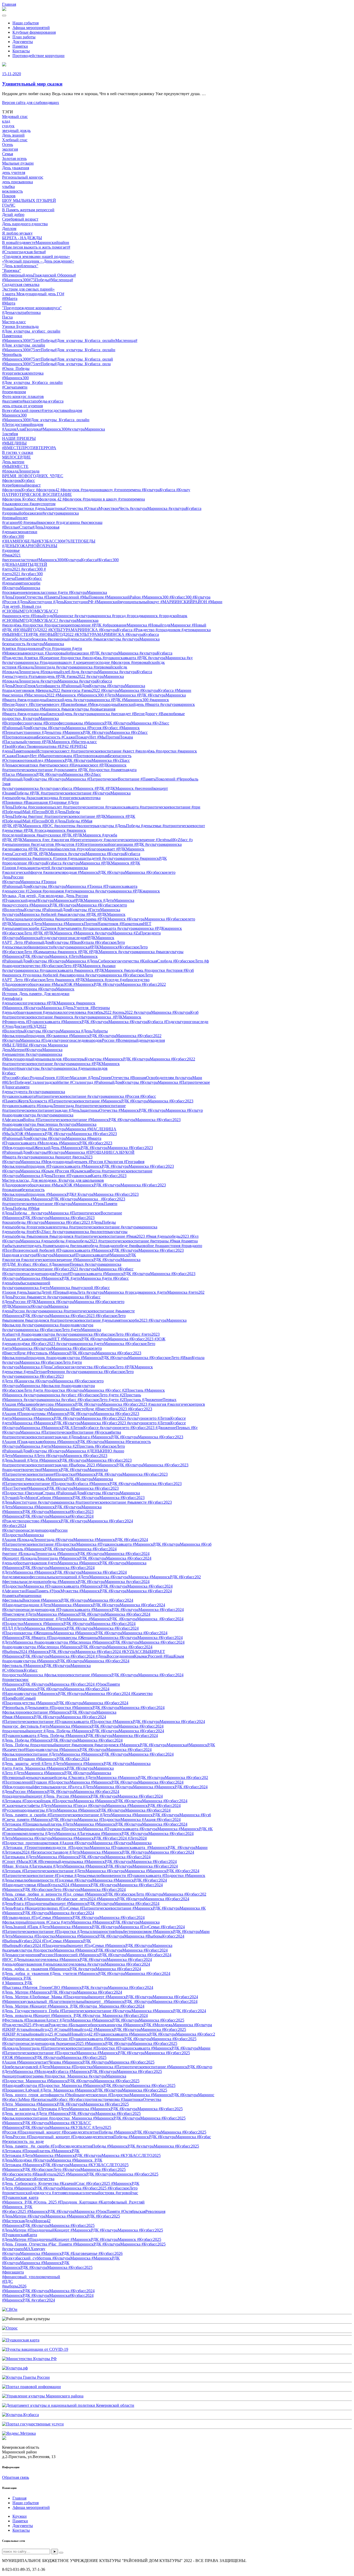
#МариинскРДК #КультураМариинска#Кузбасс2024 (48, 1516)
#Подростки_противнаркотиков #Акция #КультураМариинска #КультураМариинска (77, 1843)
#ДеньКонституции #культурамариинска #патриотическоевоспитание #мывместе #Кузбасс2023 (87, 1502)
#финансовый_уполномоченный (31, 2277)
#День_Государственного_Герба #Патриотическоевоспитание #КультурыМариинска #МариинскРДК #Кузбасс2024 (104, 2011)
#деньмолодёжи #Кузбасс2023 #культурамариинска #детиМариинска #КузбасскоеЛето (79, 1344)
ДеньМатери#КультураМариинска (32, 1050)
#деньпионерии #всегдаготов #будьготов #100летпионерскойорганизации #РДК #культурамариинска (92, 844)
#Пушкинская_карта (20, 2197)
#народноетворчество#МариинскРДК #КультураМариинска (55, 1470)
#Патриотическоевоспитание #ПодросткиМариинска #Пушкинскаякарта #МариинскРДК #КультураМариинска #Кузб (107, 1544)
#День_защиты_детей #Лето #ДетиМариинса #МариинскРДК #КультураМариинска (76, 1764)
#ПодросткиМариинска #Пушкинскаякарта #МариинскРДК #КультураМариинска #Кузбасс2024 (87, 1586)
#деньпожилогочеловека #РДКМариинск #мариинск (49, 1003)
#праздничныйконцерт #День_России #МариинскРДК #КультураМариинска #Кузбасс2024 (82, 1796)
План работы (24, 37)
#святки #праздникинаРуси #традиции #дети (42, 648)
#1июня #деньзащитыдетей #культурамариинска (45, 868)
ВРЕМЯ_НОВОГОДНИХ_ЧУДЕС (33, 476)
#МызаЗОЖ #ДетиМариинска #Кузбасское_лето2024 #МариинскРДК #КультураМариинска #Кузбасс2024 (96, 1899)
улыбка (8, 186)
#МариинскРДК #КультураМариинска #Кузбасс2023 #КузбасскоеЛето (64, 1316)
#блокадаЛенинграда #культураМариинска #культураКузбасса (57, 681)
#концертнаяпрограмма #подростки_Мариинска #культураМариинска (64, 2076)
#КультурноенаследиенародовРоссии (35, 1530)
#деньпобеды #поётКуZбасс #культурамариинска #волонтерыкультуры (65, 1232)
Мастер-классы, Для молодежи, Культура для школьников (53, 1180)
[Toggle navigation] (4, 16)
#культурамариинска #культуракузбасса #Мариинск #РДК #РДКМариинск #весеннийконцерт (85, 788)
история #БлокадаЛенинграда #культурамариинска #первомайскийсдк (65, 667)
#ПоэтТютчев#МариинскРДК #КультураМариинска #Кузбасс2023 (60, 1488)
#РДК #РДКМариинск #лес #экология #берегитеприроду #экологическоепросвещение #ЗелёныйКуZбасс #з (97, 840)
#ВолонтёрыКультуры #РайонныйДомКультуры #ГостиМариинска (61, 910)
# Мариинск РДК (17, 1983)
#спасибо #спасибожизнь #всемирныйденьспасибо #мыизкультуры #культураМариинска (81, 639)
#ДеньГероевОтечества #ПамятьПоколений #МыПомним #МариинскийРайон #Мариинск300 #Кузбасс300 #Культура (106, 597)
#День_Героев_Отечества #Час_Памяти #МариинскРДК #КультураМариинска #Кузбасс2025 (84, 2244)
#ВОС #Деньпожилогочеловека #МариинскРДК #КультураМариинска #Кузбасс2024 (77, 1959)
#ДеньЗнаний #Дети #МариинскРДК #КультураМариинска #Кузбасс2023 (67, 1460)
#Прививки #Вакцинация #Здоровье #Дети (40, 802)
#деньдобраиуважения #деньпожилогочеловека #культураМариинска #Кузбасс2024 (76, 1964)
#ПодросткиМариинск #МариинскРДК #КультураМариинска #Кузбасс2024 (69, 1624)
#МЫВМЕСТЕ (15, 466)
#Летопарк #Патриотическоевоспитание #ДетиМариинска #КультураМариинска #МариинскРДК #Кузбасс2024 (101, 1871)
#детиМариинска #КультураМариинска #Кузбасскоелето (52, 1348)
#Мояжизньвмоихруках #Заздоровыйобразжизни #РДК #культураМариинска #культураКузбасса (87, 653)
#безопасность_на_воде (23, 2141)
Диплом (9, 228)
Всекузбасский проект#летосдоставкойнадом (42, 410)
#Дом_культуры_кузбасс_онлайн (31, 331)
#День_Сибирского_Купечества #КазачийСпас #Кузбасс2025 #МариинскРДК (71, 2183)
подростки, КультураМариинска (30, 718)
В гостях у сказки (18, 452)
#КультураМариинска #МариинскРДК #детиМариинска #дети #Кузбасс (65, 1278)
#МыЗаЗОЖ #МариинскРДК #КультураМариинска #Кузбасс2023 (59, 1134)
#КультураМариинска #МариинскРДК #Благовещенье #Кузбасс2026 (62, 2253)
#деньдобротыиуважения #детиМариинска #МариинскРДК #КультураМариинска (74, 1563)
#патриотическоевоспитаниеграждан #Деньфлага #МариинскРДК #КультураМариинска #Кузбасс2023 (93, 1437)
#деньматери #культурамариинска (32, 1054)
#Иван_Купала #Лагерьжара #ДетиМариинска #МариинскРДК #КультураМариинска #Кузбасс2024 (90, 1866)
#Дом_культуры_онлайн (24, 345)
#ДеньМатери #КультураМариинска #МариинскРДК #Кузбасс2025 (61, 2216)
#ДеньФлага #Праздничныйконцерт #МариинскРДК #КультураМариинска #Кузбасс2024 (81, 1903)
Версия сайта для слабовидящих (31, 103)
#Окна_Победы (16, 368)
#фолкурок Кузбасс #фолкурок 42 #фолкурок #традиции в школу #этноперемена (73, 499)
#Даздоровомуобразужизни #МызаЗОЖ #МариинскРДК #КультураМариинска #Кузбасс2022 (84, 984)
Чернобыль (12, 354)
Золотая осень (14, 159)
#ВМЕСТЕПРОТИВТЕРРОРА (29, 448)
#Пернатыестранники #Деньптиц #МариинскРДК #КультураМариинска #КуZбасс (75, 732)
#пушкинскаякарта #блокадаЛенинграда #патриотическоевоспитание (64, 1106)
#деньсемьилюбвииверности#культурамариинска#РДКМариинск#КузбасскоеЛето (75, 947)
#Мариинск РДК (17, 1978)
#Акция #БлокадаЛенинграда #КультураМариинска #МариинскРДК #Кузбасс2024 (75, 1540)
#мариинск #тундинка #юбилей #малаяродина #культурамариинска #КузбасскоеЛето (77, 975)
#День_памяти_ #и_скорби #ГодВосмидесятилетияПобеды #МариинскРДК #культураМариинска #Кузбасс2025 (101, 2146)
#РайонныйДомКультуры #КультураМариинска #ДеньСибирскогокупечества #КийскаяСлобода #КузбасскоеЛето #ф (105, 961)
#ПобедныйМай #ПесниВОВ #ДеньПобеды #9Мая (47, 821)
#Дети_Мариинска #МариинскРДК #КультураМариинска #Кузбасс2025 (65, 2104)
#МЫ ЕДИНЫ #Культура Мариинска (35, 1045)
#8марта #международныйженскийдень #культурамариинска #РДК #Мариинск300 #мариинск (86, 700)
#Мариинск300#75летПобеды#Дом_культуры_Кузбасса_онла (56, 364)
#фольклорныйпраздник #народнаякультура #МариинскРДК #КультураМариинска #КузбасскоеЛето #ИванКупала (103, 1358)
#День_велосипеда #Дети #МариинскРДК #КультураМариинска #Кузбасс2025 (71, 2113)
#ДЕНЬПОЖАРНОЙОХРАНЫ (30, 546)
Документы (23, 42)
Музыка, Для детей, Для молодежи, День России (45, 896)
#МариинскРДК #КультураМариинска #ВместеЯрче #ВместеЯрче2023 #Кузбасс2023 (77, 1409)
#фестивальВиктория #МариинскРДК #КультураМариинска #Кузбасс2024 (68, 1600)
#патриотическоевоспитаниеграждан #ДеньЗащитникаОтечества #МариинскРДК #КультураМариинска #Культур (102, 1110)
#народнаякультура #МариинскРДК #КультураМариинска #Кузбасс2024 (66, 1661)
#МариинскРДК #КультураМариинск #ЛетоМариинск (50, 956)
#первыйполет (15, 518)
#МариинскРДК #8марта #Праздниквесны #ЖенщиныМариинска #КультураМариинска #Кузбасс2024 (92, 1638)
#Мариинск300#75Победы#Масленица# (38, 280)
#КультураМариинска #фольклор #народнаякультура (48, 1386)
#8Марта (10, 298)
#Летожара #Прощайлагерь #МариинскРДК (41, 2151)
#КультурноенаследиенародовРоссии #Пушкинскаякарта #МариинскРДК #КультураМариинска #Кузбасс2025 (99, 2039)
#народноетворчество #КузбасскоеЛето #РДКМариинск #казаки (59, 966)
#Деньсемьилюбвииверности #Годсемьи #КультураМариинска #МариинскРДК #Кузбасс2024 (84, 1880)
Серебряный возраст (20, 219)
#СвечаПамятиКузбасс (22, 578)
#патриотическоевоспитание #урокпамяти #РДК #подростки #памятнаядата (69, 770)
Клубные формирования (34, 32)
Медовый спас (15, 117)
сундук (8, 126)
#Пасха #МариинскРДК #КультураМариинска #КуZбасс (52, 774)
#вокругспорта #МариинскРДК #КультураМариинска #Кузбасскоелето (65, 905)
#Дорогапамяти (16, 1087)
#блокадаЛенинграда (21, 471)
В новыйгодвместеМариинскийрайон (36, 242)
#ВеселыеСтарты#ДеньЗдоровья (31, 527)
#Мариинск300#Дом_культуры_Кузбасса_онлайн (46, 420)
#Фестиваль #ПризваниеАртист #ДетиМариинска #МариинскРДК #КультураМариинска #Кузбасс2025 (93, 2020)
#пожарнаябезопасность (23, 1190)
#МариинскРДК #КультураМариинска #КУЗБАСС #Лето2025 (57, 2127)
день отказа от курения (22, 406)
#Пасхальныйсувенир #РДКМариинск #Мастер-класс (49, 742)
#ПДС (8, 2281)
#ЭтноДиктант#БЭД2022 (24, 1026)
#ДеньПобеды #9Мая (21, 1208)
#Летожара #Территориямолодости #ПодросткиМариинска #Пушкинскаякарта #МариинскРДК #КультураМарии (105, 1847)
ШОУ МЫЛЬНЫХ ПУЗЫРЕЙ (29, 200)
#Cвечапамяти (15, 387)
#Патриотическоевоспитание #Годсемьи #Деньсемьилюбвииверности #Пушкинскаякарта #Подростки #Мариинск (104, 1875)
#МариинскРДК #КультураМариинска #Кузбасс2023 (48, 1218)
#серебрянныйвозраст (21, 485)
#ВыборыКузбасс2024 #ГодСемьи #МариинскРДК (47, 1941)
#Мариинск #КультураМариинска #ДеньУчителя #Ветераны (56, 1008)
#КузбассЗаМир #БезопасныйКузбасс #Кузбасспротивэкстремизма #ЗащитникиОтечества (82, 2099)
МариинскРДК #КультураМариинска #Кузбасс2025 (47, 2267)
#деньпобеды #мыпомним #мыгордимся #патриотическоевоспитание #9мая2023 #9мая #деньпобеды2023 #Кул (100, 1236)
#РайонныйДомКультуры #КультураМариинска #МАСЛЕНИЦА (59, 1129)
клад (6, 121)
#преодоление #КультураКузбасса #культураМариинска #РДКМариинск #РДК (71, 863)
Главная (9, 4)
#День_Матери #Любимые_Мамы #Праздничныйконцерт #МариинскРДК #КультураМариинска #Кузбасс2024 (100, 1997)
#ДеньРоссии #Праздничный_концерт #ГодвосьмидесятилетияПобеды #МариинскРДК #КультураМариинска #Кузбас (107, 2137)
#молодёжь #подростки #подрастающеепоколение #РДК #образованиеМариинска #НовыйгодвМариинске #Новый (104, 625)
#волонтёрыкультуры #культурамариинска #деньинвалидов (55, 1068)
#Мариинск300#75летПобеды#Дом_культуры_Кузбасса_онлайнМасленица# (70, 340)
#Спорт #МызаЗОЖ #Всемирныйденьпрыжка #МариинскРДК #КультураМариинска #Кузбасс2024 (89, 1861)
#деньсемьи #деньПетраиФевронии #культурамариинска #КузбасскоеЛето (68, 1372)
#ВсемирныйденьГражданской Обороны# (39, 275)
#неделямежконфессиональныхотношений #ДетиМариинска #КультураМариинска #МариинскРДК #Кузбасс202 (101, 1577)
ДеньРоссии (13, 877)
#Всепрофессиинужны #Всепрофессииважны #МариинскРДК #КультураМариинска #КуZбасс (86, 723)
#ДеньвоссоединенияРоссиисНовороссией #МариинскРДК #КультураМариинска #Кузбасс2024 (87, 1955)
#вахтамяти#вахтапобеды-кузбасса (33, 401)
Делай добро (13, 214)
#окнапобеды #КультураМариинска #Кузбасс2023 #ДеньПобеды (59, 1222)
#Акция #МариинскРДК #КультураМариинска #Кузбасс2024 (56, 1689)
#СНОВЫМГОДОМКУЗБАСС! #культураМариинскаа (50, 620)
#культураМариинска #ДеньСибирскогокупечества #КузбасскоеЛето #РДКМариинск (77, 1367)
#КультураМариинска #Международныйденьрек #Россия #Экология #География (73, 1162)
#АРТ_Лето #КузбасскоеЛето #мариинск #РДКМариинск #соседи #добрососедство (76, 980)
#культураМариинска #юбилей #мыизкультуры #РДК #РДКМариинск (64, 914)
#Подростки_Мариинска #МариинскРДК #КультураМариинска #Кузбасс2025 (71, 2081)
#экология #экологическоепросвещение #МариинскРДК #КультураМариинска (71, 1260)
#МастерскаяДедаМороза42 (26, 2221)
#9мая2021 (11, 555)
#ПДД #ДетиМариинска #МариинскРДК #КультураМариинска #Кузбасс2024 (70, 1628)
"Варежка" (12, 270)
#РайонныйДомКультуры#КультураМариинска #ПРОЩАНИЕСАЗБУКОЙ (68, 1152)
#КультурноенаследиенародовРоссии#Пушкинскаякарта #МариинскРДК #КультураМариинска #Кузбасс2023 (99, 1274)
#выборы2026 (14, 2286)
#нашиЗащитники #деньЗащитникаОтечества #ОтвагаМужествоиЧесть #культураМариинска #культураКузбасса (102, 508)
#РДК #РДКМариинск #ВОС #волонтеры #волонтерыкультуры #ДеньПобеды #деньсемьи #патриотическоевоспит (104, 826)
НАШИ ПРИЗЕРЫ (19, 438)
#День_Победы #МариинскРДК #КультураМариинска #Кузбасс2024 (62, 1740)
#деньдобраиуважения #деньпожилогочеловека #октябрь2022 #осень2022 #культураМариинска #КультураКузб (100, 1012)
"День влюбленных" (20, 266)
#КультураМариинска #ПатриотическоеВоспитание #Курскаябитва (62, 1432)
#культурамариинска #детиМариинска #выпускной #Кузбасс (56, 1288)
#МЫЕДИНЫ (14, 443)
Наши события (26, 23)
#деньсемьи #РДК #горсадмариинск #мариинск (44, 830)
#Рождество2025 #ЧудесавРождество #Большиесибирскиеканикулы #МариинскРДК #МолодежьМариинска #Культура (107, 2025)
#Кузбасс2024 (14, 1526)
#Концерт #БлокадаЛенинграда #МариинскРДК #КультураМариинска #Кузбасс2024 (77, 1558)
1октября (10, 434)
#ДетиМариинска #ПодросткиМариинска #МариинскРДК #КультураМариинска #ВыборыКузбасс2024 (93, 1936)
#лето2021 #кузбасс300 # (24, 569)
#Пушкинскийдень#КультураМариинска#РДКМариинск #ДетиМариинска (68, 900)
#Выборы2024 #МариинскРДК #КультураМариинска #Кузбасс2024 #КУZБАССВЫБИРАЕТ (84, 1652)
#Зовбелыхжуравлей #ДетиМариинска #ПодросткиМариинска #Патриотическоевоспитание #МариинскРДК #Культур (107, 2067)
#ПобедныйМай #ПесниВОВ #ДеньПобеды (41, 812)
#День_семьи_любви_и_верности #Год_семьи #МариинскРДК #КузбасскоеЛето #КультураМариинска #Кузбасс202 (104, 1894)
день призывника (17, 182)
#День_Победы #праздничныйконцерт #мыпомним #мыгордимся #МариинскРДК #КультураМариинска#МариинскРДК (109, 1745)
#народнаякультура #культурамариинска (38, 1115)
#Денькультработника (21, 312)
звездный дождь (16, 131)
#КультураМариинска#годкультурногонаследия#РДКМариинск (58, 938)
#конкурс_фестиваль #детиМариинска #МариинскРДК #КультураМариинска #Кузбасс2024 (83, 1726)
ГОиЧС (9, 205)
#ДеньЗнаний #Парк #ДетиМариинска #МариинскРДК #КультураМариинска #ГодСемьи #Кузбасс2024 (93, 1927)
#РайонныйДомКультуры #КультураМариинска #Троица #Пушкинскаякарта (70, 886)
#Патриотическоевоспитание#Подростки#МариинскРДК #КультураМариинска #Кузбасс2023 (85, 1474)
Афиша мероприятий (31, 28)
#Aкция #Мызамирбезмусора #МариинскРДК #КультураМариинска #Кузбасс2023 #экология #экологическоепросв (104, 1404)
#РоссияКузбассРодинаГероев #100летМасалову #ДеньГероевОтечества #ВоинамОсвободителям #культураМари (102, 1078)
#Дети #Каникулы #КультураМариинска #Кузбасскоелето (53, 1381)
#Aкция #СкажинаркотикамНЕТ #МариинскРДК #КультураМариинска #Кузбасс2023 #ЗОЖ (84, 1339)
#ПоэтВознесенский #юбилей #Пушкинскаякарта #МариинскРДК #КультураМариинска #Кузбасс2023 (93, 1250)
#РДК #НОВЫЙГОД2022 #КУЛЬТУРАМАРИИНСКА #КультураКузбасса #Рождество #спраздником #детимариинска (106, 630)
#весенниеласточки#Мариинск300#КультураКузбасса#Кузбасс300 (60, 560)
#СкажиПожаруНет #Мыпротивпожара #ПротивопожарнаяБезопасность (67, 756)
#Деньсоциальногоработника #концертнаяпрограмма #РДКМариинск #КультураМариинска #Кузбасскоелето (99, 919)
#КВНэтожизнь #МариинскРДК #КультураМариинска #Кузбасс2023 (64, 1199)
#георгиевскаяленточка (23, 373)
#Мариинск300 (15, 378)
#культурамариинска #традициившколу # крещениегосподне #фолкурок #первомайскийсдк (83, 662)
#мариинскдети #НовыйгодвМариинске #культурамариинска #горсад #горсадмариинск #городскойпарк (95, 616)
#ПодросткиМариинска (23, 1535)
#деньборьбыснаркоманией (26, 1283)
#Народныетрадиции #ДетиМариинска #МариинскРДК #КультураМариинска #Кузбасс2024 (84, 1605)
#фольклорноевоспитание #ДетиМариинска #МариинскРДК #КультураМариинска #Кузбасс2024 (88, 1754)
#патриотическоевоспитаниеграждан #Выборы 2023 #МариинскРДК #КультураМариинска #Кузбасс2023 (95, 1465)
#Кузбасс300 (13, 536)
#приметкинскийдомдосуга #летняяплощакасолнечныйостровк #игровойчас (70, 2193)
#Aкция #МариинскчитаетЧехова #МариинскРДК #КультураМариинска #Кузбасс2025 (78, 2062)
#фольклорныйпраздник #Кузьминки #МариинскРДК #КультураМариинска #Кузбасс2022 (82, 1036)
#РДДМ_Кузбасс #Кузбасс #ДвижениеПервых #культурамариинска (62, 1264)
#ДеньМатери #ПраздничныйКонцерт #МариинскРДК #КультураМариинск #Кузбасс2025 (82, 2239)
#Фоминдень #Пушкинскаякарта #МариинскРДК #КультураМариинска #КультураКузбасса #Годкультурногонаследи (105, 1022)
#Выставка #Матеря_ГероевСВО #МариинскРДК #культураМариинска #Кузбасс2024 (78, 1987)
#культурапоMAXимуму (24, 2249)
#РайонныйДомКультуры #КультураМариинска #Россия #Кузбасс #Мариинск (71, 728)
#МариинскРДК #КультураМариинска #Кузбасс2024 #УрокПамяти (61, 1684)
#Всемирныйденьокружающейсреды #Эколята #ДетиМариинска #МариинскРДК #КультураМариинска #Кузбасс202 (105, 1778)
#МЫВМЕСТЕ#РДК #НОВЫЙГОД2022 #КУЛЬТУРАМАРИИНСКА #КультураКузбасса (80, 634)
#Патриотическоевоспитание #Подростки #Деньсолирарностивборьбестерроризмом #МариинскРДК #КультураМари (106, 1931)
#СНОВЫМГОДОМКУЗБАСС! (30, 611)
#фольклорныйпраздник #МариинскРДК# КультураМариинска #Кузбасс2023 (70, 1194)
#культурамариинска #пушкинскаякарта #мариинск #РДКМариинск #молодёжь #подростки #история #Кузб (98, 970)
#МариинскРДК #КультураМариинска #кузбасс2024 (48, 1913)
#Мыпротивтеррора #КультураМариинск (38, 989)
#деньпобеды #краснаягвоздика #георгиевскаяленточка (51, 798)
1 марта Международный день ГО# (33, 294)
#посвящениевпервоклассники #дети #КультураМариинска (55, 592)
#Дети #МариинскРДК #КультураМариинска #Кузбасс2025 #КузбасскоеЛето (70, 2188)
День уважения (16, 168)
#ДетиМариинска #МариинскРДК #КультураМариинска (52, 1507)
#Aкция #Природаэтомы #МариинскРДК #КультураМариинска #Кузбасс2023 (71, 1414)
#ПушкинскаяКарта (20, 2235)
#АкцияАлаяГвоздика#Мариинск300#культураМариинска (54, 429)
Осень (8, 145)
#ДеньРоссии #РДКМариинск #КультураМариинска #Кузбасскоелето (63, 1302)
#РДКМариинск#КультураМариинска (35, 1306)
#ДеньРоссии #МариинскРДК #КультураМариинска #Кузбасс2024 (61, 1792)
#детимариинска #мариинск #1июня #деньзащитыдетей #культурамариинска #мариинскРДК (84, 858)
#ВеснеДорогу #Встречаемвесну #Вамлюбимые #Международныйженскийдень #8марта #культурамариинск (98, 704)
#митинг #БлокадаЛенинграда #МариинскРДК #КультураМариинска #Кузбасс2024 (76, 1554)
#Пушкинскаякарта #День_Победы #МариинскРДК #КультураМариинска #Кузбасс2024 (80, 1736)
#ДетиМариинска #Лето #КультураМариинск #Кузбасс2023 (55, 1456)
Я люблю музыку (17, 233)
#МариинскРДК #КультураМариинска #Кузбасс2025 (48, 2225)
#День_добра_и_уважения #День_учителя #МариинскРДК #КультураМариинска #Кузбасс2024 (86, 1973)
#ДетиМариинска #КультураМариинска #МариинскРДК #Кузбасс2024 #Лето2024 (74, 1838)
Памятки (20, 46)
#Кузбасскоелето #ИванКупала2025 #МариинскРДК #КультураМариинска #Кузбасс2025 (80, 2174)
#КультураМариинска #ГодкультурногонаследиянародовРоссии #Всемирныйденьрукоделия (83, 1040)
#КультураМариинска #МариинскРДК (36, 2263)
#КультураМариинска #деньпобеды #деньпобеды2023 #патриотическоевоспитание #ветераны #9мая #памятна (100, 1241)
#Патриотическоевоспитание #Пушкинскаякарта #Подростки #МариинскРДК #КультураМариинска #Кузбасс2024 (104, 1722)
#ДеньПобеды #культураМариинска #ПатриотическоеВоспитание (62, 1213)
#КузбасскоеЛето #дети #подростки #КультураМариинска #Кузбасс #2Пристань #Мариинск (83, 1390)
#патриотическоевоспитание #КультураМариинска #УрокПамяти (60, 1204)
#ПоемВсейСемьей (19, 1698)
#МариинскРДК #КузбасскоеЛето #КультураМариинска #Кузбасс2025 (64, 2169)
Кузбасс (9, 1073)
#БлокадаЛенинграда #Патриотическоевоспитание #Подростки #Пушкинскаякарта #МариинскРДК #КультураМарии (106, 2048)
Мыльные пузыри (18, 163)
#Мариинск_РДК (17, 2207)
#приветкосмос (15, 1680)
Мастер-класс (14, 322)
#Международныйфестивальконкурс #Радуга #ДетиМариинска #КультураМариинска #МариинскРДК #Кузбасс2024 (105, 1787)
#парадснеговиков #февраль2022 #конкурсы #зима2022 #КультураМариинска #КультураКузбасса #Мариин (97, 690)
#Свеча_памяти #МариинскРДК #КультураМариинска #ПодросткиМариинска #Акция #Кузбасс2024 (91, 1820)
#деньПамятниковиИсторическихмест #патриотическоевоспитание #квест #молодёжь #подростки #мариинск (100, 751)
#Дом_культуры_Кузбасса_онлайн (32, 382)
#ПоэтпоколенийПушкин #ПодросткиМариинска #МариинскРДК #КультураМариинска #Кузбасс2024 (93, 1782)
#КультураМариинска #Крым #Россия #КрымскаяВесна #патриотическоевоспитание (77, 1171)
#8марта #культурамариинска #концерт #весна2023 (47, 1157)
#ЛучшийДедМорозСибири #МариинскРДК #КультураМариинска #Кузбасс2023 (73, 1498)
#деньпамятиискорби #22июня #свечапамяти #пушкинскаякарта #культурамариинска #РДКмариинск (92, 928)
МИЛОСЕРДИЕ (16, 457)
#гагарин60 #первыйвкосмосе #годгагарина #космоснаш (52, 522)
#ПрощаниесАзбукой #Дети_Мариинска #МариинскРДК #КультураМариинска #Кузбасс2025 (85, 2090)
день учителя (14, 173)
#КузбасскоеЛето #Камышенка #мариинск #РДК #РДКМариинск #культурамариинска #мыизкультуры (93, 952)
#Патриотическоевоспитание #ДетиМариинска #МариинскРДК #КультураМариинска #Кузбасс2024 (93, 1619)
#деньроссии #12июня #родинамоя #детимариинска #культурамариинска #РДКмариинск (81, 891)
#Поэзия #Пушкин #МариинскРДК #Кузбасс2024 (46, 1759)
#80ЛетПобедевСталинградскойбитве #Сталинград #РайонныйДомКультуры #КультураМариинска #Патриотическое (106, 1082)
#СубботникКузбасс (20, 1670)
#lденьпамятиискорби (21, 583)
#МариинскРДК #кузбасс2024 (29, 2300)
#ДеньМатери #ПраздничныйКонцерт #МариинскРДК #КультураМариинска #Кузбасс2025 (83, 2230)
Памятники (12, 336)
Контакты (21, 51)
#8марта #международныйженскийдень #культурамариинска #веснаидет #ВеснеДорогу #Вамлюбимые (93, 714)
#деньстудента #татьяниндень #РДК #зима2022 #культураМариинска (63, 676)
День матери (13, 462)
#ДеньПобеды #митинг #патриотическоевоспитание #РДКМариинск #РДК (69, 816)
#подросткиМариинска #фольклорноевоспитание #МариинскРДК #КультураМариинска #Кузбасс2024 (93, 1675)
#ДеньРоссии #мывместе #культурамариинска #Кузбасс (51, 1297)
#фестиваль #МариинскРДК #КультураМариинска (46, 1666)
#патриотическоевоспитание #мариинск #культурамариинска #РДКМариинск (72, 1017)
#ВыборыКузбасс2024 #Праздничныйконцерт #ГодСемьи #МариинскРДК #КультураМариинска (87, 1945)
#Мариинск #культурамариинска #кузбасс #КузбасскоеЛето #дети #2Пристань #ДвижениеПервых (89, 1400)
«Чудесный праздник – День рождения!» (38, 261)
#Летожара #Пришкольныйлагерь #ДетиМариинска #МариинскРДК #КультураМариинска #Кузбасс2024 (95, 1824)
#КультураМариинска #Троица (29, 882)
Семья (8, 154)
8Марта (9, 303)
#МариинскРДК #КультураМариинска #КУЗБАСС (47, 2123)
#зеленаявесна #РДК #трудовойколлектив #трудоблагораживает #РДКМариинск (73, 849)
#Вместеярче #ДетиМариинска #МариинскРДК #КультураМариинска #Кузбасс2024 (76, 1614)
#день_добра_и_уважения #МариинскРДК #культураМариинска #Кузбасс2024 (72, 1969)
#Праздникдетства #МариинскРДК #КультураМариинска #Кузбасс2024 (65, 1703)
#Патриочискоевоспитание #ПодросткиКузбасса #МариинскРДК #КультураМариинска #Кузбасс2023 (92, 1484)
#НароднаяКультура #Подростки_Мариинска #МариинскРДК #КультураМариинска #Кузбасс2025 (89, 2085)
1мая (6, 784)
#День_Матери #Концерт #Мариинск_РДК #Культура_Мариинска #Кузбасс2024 (73, 2006)
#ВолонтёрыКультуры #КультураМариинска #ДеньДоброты (55, 1031)
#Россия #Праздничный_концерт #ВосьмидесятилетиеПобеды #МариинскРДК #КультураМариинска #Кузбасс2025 (104, 2132)
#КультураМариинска (21, 588)
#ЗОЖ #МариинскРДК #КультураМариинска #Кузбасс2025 (54, 2057)
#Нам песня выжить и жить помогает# (36, 247)
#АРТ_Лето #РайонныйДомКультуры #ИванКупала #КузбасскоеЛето (63, 942)
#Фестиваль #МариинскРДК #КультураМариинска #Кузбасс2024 (59, 1549)
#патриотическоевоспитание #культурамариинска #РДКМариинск (61, 1064)
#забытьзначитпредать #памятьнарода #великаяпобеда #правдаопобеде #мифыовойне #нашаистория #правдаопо (102, 1246)
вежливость (12, 191)
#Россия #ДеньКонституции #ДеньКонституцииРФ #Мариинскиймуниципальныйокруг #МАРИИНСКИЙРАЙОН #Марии (112, 602)
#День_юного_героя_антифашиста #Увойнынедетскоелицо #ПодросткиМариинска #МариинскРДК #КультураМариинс (108, 2095)
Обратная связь (16, 2477)
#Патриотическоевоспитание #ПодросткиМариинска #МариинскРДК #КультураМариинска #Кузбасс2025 (96, 2053)
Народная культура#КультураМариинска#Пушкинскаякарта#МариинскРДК (69, 1255)
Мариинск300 (14, 415)
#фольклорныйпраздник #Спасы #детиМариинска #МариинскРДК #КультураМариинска (81, 1922)
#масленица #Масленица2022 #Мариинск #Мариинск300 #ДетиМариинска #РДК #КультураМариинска (94, 695)
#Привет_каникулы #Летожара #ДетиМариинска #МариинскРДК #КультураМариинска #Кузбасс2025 (92, 2109)
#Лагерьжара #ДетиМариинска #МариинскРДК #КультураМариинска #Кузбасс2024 (76, 1857)
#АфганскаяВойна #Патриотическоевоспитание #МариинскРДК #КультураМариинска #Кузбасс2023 (91, 1120)
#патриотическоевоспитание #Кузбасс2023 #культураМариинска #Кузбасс (68, 1269)
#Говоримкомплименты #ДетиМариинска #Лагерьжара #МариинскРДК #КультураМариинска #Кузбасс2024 (98, 1834)
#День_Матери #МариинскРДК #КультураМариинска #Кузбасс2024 (62, 1992)
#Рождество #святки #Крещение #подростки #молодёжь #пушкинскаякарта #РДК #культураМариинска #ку (97, 658)
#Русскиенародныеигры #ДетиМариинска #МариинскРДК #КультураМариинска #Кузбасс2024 (86, 1810)
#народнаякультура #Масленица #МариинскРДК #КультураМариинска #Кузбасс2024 (77, 1647)
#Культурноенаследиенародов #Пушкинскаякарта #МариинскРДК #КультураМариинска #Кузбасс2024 (93, 1610)
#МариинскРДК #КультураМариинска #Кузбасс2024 (48, 1568)
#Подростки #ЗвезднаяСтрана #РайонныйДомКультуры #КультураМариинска (71, 1493)
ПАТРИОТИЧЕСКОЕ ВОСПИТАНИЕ (37, 494)
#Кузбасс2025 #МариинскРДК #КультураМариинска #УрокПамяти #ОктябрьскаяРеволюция (84, 2211)
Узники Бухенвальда (20, 326)
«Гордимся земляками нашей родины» (36, 256)
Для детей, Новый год (22, 606)
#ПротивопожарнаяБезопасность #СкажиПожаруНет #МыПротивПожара (68, 737)
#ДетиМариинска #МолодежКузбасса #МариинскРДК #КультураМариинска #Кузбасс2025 (82, 2071)
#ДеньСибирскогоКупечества (28, 2179)
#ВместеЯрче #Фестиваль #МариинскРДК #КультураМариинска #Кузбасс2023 (72, 1353)
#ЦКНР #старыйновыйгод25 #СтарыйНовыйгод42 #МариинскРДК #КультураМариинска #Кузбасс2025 (94, 2029)
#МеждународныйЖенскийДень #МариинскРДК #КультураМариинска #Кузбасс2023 (77, 1148)
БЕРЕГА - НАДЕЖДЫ (22, 238)
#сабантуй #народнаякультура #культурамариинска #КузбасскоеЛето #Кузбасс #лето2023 (81, 1334)
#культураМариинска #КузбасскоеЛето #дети (42, 1362)
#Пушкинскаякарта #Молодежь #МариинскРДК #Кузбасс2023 (57, 1143)
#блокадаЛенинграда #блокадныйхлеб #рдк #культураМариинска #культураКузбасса (77, 672)
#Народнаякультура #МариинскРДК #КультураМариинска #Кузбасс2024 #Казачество (77, 1694)
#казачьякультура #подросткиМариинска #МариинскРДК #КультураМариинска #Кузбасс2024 (85, 1950)
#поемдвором (14, 392)
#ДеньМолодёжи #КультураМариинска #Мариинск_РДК (52, 2160)
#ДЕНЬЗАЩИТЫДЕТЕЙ (25, 564)
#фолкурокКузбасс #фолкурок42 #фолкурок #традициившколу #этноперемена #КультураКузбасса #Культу (96, 490)
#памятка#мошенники (22, 1596)
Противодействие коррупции (38, 56)
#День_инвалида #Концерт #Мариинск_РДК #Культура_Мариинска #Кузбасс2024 (75, 2015)
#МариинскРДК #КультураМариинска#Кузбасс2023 (48, 1512)
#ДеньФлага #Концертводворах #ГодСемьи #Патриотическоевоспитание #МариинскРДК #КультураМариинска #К (104, 1908)
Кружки (20, 2516)
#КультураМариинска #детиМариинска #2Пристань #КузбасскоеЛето (63, 1446)
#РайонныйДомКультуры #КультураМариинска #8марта (52, 1138)
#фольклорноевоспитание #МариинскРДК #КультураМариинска (59, 1712)
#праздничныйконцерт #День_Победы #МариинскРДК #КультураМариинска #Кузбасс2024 (83, 1731)
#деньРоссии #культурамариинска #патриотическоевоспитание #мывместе (68, 1311)
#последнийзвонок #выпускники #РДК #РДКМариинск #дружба (60, 835)
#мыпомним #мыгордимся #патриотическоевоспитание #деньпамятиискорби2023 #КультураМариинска (94, 1320)
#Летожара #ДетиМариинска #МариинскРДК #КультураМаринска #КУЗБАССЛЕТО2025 (81, 2155)
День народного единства (25, 224)
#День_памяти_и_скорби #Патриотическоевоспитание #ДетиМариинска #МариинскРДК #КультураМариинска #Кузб (107, 1815)
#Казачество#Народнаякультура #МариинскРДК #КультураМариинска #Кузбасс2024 (77, 1750)
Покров (9, 196)
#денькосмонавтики (20, 532)
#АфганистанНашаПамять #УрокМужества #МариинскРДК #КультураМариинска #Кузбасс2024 (87, 1591)
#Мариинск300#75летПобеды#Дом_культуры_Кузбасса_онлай (58, 359)
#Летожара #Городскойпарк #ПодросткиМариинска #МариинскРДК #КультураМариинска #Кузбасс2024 (95, 1801)
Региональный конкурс (23, 177)
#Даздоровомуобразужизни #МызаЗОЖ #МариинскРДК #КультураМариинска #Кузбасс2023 (84, 1185)
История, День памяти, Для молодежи (36, 994)
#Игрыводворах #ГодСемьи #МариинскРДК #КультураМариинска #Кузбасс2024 (73, 1917)
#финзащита (13, 2272)
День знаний (13, 135)
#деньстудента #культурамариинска (34, 1092)
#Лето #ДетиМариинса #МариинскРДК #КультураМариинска (57, 1773)
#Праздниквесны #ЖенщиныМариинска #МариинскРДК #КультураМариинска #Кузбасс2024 (85, 1633)
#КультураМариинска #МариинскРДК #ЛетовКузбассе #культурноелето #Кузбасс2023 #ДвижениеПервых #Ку (100, 1428)
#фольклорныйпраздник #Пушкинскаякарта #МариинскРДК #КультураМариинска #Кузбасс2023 (88, 1166)
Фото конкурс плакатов (23, 396)
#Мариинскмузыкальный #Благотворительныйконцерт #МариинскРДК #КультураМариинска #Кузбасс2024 (100, 2001)
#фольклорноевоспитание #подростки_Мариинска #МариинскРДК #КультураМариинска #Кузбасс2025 (94, 2118)
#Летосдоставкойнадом (23, 424)
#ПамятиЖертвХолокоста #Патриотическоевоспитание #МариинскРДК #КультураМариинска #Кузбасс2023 (98, 1101)
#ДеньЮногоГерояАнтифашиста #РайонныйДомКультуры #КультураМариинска (74, 686)
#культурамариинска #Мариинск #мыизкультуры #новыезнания (59, 709)
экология (10, 149)
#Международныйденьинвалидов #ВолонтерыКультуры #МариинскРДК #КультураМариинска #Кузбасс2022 (99, 1059)
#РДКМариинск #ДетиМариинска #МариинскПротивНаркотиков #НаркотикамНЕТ (77, 924)
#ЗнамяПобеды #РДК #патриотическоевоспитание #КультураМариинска (66, 793)
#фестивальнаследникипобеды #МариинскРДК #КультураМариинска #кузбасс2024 (76, 1582)
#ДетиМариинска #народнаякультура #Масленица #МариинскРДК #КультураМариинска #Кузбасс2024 (93, 1642)
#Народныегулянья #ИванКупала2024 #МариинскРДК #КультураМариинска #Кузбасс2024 (82, 1885)
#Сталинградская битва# (24, 252)
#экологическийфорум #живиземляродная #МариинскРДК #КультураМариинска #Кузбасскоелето (89, 872)
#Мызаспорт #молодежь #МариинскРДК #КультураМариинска (58, 1479)
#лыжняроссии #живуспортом (29, 504)
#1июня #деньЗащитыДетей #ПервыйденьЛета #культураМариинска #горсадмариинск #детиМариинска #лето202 (103, 1292)
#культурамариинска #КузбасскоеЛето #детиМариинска (52, 1330)
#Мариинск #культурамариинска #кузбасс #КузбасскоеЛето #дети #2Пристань (72, 1395)
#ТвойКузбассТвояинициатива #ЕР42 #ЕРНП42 (45, 746)
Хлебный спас (15, 140)
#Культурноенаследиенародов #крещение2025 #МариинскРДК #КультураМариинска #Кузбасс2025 (90, 2043)
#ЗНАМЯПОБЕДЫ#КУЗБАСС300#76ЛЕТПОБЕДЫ (49, 541)
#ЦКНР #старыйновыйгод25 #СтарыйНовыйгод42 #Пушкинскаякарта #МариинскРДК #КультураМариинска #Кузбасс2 (109, 2034)
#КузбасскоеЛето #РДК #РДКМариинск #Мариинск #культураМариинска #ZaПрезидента (81, 933)
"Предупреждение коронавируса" (32, 308)
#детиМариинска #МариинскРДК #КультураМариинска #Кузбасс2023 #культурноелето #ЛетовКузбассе (94, 1418)
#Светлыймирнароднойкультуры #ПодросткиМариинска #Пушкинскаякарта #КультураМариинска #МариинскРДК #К (107, 1829)
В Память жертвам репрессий (28, 210)
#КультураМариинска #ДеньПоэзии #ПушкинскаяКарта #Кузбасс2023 (64, 1176)
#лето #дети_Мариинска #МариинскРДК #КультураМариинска (58, 1768)
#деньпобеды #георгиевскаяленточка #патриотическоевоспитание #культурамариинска (80, 1227)
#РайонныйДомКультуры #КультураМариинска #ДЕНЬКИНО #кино (63, 1451)
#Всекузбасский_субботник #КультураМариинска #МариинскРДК (61, 2258)
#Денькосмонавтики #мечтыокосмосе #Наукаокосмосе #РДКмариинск (64, 765)
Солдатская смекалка (21, 284)
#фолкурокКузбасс (19, 480)
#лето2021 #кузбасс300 (22, 574)
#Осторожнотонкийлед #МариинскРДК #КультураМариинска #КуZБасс (66, 760)
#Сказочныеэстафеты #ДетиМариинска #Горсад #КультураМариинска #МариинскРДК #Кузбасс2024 (91, 1806)
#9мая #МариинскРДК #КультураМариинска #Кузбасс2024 (54, 1717)
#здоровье (11, 550)
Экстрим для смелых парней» (28, 289)
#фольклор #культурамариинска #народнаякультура (48, 1325)
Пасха (7, 317)
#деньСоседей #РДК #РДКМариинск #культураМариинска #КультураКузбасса (71, 854)
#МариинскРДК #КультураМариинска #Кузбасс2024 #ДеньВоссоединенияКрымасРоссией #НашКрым (93, 1656)
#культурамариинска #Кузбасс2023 (33, 1376)
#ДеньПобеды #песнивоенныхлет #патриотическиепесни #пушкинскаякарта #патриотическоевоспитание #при (101, 807)
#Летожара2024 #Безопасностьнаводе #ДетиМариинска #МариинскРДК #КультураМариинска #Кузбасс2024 (98, 1852)
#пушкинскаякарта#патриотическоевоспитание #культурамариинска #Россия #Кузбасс (79, 1096)
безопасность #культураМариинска (33, 644)
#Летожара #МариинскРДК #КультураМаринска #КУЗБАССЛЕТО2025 (65, 2165)
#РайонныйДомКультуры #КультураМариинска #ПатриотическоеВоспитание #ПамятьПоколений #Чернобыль (100, 779)
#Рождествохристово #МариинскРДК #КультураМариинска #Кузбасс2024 (68, 1521)
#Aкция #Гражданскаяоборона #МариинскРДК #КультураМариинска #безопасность (76, 1442)
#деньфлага (12, 998)
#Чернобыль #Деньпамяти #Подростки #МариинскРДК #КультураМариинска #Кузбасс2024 (83, 1708)
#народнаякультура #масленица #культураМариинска (49, 1124)
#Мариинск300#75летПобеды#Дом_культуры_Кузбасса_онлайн (59, 350)
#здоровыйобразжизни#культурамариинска (40, 513)
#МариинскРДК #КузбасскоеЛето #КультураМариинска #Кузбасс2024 (64, 1889)
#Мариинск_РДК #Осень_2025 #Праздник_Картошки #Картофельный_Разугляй (73, 2202)
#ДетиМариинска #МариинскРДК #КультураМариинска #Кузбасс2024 (64, 1572)
